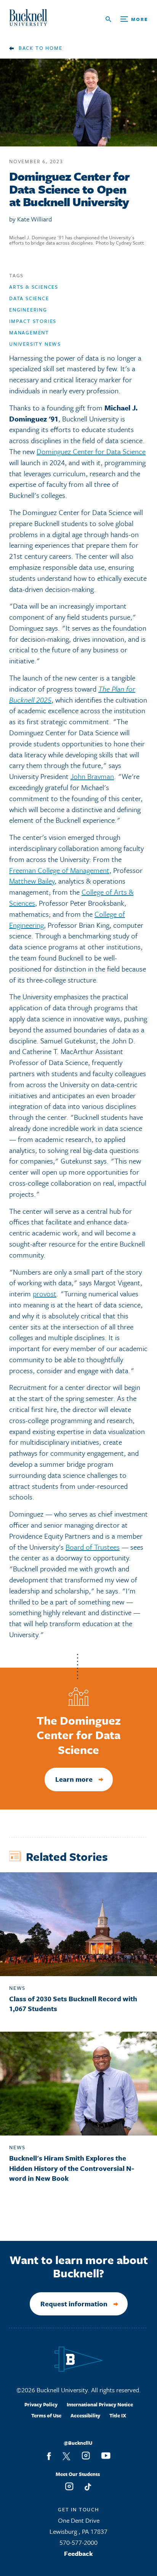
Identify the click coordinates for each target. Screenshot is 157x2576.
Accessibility (85, 2415)
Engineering (28, 310)
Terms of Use (46, 2415)
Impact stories (33, 321)
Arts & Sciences (34, 287)
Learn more (74, 1779)
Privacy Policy (41, 2404)
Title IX (118, 2415)
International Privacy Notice (100, 2404)
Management (29, 332)
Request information (74, 2304)
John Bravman (92, 776)
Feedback (78, 2553)
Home (54, 48)
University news (35, 344)
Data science (29, 298)
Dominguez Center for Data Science (91, 451)
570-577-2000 (78, 2542)
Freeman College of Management (59, 870)
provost (45, 1294)
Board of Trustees (93, 1547)
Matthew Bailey (32, 881)
